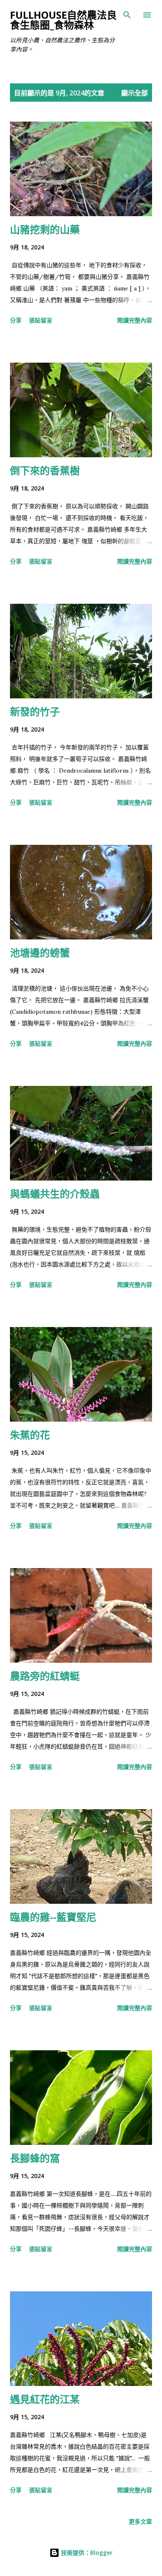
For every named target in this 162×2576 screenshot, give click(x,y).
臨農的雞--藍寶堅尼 (53, 1917)
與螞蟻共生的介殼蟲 (55, 1194)
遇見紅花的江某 (45, 2399)
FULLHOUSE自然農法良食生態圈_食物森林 (63, 20)
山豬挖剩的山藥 (45, 229)
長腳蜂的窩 (35, 2158)
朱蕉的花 (30, 1435)
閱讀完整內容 (135, 320)
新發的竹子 (35, 711)
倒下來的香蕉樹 (45, 470)
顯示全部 (135, 93)
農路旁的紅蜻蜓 (45, 1676)
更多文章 (140, 2521)
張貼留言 (41, 320)
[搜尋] (127, 15)
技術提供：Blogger (86, 2553)
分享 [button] (16, 320)
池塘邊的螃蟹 (40, 953)
